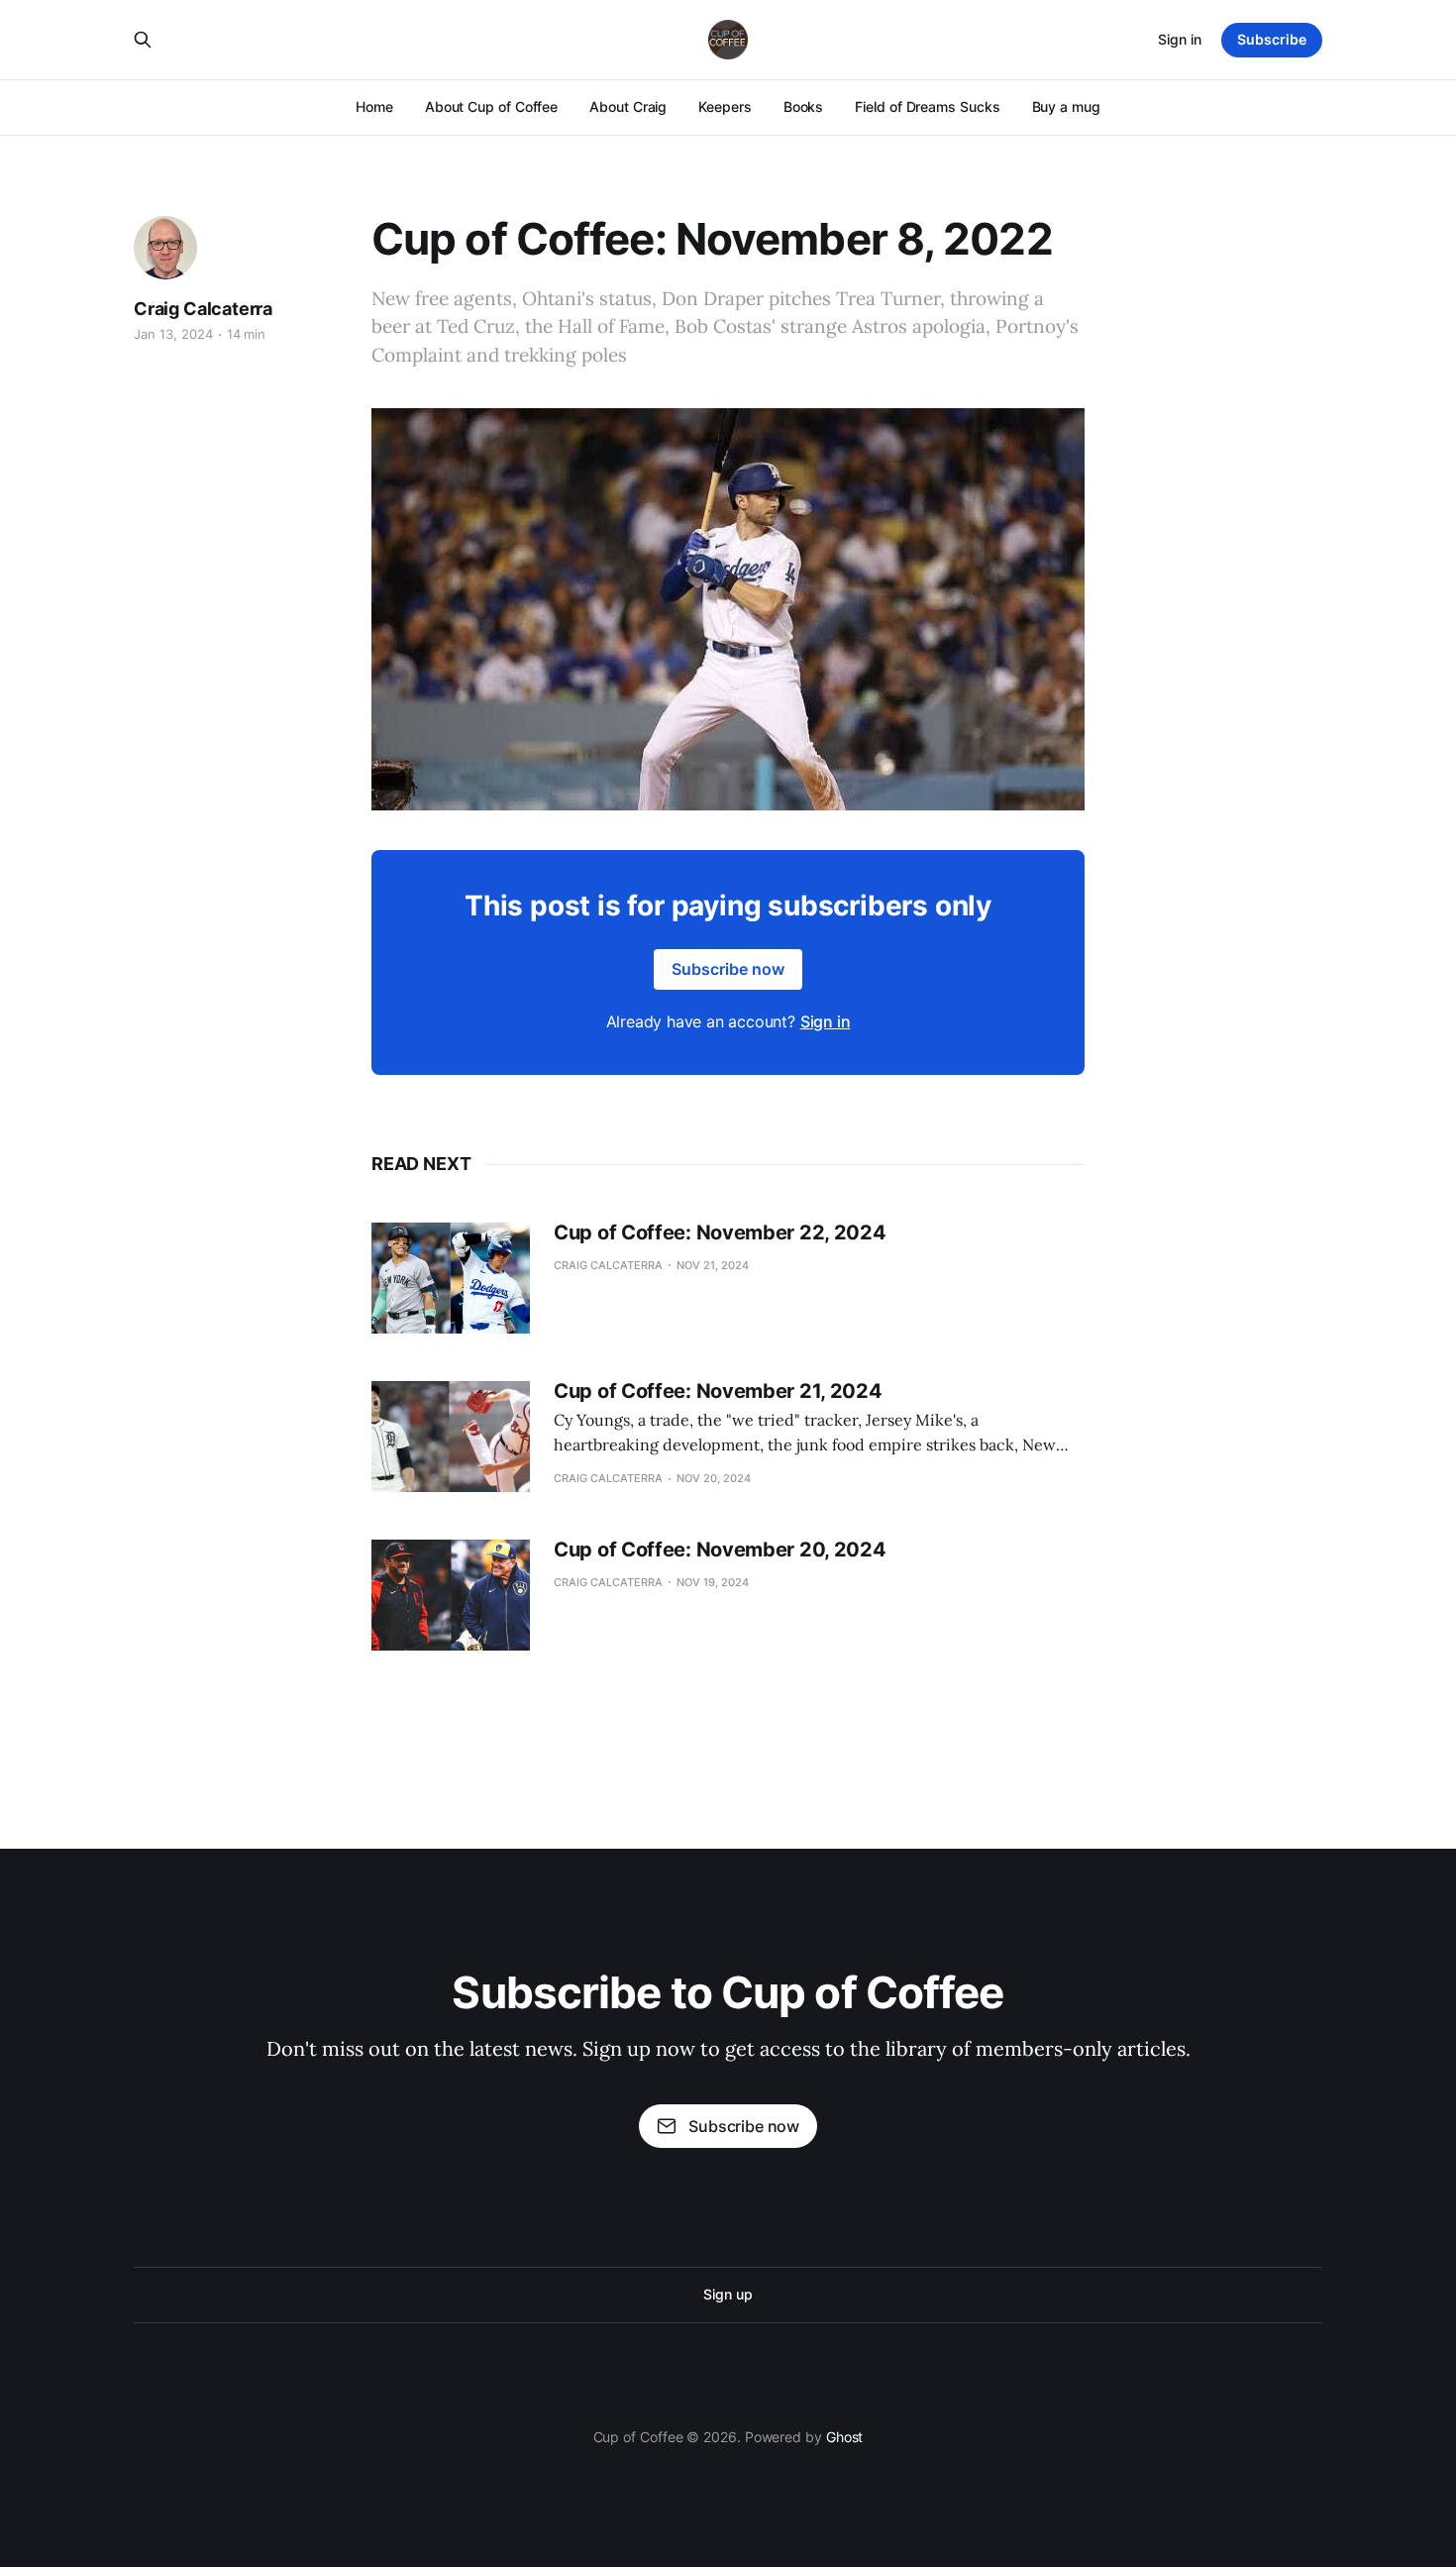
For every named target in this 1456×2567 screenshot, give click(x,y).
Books (804, 107)
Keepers (725, 107)
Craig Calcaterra (203, 309)
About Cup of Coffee (491, 107)
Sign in (1180, 39)
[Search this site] (143, 40)
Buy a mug (1066, 107)
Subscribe (1272, 39)
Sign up (728, 2294)
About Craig (628, 107)
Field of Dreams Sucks (927, 107)
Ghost (845, 2437)
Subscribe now (728, 969)
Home (374, 107)
